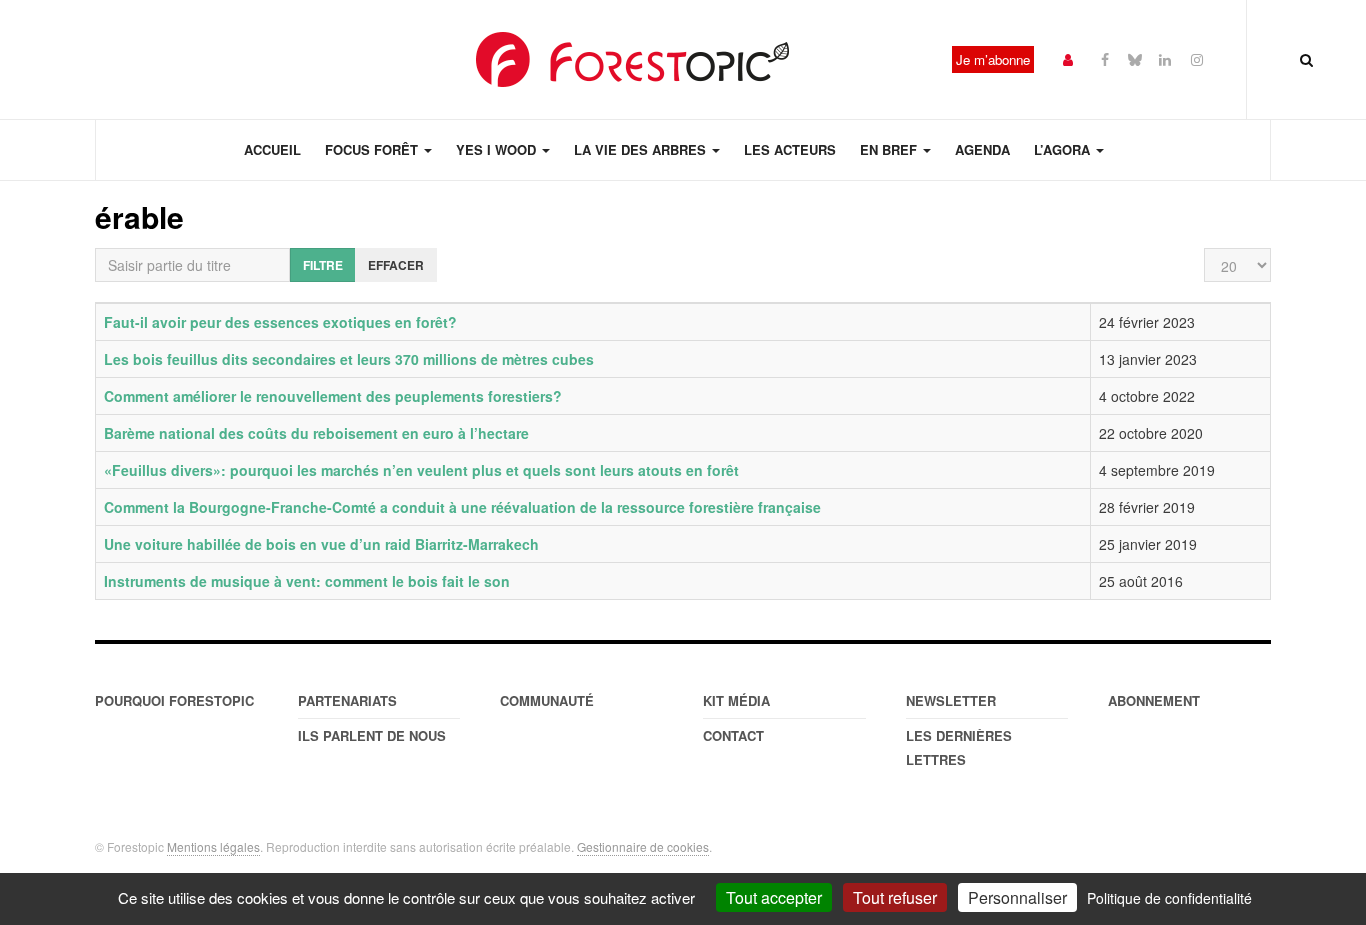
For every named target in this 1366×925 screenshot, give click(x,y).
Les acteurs (790, 149)
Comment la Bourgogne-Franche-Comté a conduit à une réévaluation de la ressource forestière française (462, 507)
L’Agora (1064, 149)
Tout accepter (774, 897)
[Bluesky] (1135, 58)
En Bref (890, 149)
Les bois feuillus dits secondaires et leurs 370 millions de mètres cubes (349, 359)
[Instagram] (1197, 58)
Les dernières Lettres (959, 747)
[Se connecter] (1068, 58)
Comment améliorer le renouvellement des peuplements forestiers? (333, 396)
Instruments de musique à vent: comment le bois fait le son (307, 581)
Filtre (323, 265)
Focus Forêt (373, 149)
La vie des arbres (642, 149)
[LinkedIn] (1165, 58)
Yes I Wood (498, 149)
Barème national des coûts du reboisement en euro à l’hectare (316, 433)
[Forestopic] (633, 59)
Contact (733, 735)
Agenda (982, 149)
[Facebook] (1105, 58)
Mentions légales (213, 846)
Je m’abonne (993, 59)
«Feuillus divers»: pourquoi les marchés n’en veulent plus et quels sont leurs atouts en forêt (421, 470)
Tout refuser (895, 897)
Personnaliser (1017, 897)
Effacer (396, 265)
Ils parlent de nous (372, 735)
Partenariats (347, 700)
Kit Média (736, 700)
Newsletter (951, 700)
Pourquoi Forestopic (174, 700)
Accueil (272, 149)
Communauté (547, 700)
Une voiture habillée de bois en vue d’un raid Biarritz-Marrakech (321, 544)
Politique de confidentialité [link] (1169, 898)
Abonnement (1154, 700)
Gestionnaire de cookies (643, 846)
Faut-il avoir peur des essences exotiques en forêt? (280, 322)
